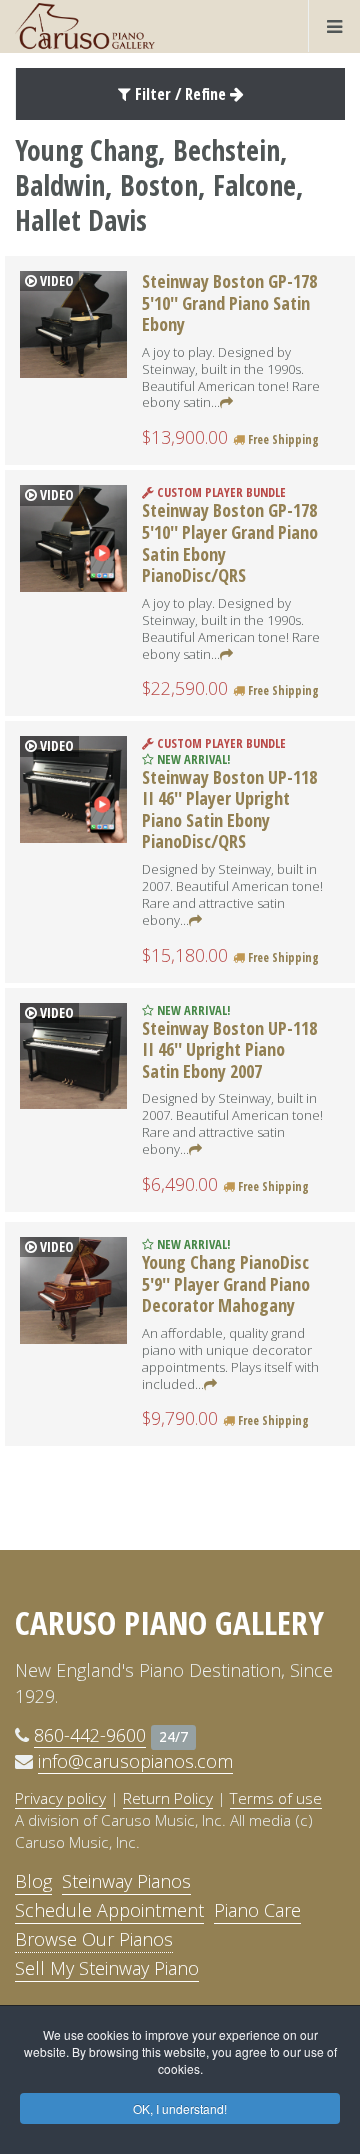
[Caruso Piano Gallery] (85, 26)
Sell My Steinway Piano (107, 1968)
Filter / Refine (180, 94)
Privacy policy (60, 1798)
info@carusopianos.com (135, 1761)
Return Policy (168, 1798)
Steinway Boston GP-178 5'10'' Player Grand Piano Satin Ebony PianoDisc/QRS (230, 542)
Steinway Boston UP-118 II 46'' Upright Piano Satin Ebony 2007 (229, 1049)
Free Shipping (282, 439)
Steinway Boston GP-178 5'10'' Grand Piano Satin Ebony (229, 302)
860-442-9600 (90, 1735)
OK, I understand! (180, 2108)
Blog (33, 1881)
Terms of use (276, 1798)
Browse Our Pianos (94, 1939)
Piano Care (257, 1910)
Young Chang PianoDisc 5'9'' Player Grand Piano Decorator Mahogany (226, 1283)
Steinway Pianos (126, 1881)
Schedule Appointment (109, 1910)
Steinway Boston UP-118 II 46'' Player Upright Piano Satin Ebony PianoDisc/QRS (229, 809)
